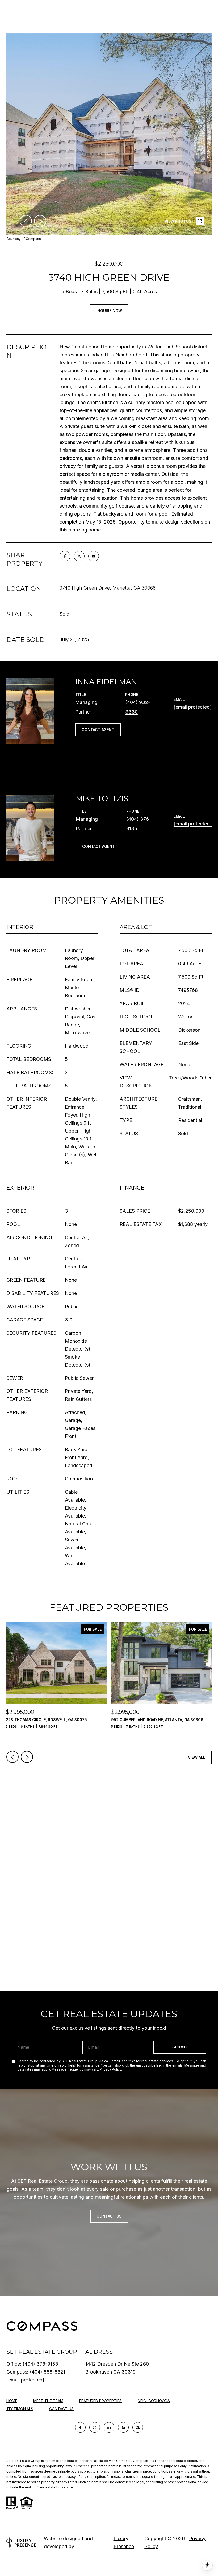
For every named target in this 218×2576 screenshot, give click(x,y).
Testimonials (20, 2409)
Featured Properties (100, 2401)
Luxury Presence (124, 2542)
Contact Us (61, 2409)
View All (197, 1757)
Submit (180, 2047)
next (40, 221)
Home (12, 2401)
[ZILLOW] (138, 2427)
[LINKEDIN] (109, 2427)
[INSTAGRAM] (95, 2427)
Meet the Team (48, 2401)
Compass (141, 2461)
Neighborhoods (154, 2401)
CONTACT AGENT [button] (98, 730)
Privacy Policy (110, 2069)
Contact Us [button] (109, 2216)
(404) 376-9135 (40, 2364)
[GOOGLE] (123, 2427)
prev (26, 221)
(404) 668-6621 (47, 2372)
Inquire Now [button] (109, 311)
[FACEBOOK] (80, 2427)
